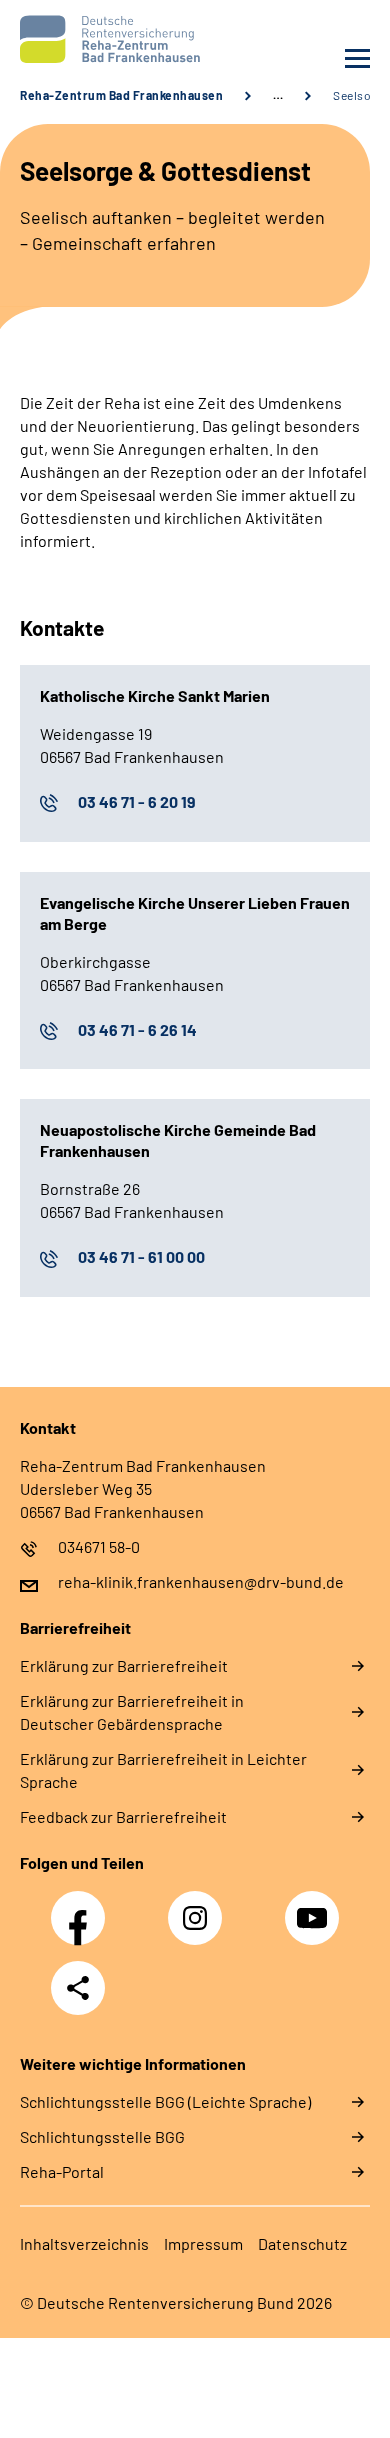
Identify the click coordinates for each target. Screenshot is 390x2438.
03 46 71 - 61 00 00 (141, 1256)
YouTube (315, 1907)
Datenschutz (302, 2243)
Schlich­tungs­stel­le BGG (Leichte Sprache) (165, 2101)
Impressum (203, 2243)
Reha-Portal (62, 2171)
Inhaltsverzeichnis (84, 2243)
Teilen (78, 1988)
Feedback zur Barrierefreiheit (123, 1816)
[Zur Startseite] (102, 39)
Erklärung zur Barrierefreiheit (124, 1665)
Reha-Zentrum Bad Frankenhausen (121, 95)
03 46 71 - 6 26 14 (137, 1029)
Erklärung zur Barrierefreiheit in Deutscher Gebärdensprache (132, 1712)
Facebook (83, 1907)
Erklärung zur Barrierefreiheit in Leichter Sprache (163, 1770)
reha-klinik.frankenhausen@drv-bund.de (201, 1581)
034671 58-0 (99, 1546)
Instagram (200, 1907)
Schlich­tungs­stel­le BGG (102, 2136)
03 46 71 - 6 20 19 (137, 801)
